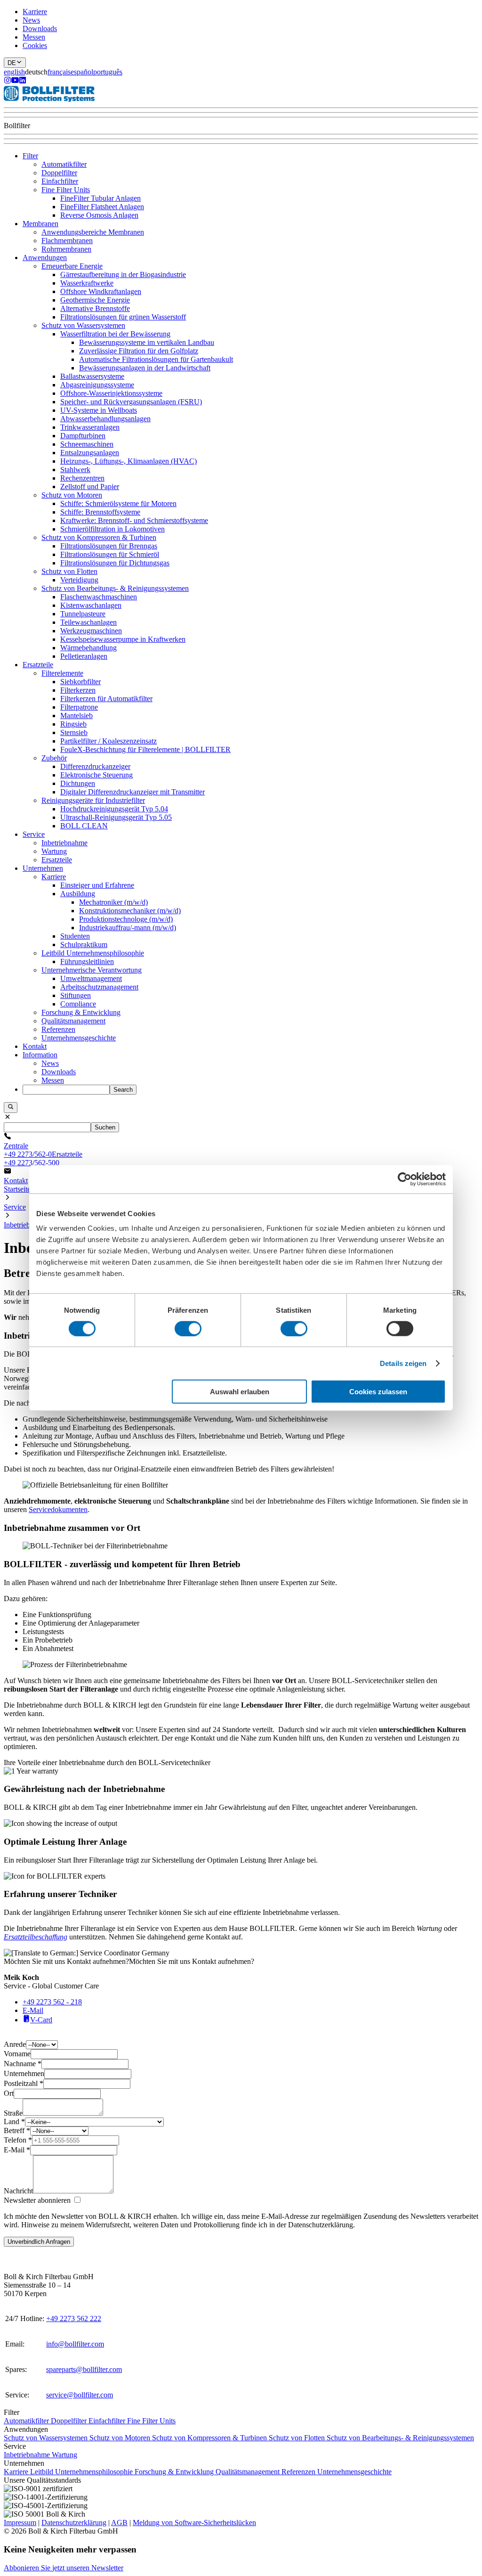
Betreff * (17, 2130)
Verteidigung (79, 580)
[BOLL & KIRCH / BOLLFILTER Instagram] (8, 81)
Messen (34, 37)
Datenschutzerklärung (74, 2523)
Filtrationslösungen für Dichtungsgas (115, 563)
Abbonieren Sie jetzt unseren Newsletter (64, 2568)
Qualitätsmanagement (73, 1021)
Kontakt (35, 1046)
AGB (119, 2523)
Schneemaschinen (87, 444)
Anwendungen (45, 258)
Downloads (40, 29)
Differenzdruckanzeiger (95, 766)
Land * (14, 2122)
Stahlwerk (75, 470)
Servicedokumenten (58, 1509)
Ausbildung (78, 894)
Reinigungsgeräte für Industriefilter (93, 800)
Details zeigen (403, 1363)
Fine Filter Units (66, 190)
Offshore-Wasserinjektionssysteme (111, 393)
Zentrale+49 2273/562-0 (28, 1150)
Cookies (35, 45)
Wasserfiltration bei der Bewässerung (115, 334)
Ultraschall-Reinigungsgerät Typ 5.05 (116, 817)
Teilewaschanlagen (88, 622)
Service (34, 834)
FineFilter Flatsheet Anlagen (102, 207)
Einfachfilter (60, 181)
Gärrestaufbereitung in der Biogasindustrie (123, 274)
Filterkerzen (78, 690)
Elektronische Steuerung (96, 775)
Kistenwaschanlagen (91, 605)
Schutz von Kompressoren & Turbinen (99, 537)
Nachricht (18, 2191)
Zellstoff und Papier (90, 487)
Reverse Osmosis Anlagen (99, 215)
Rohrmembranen (66, 249)
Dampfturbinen (83, 436)
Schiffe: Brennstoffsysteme (100, 512)
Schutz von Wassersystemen (83, 325)
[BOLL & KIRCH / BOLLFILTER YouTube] (15, 81)
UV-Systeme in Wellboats (99, 410)
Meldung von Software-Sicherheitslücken (194, 2523)
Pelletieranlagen (84, 656)
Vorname (17, 2054)
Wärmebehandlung (88, 648)
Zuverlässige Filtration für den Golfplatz (139, 351)
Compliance (78, 1004)
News (31, 20)
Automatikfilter (64, 164)
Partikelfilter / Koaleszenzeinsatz (108, 741)
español (82, 72)
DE (12, 63)
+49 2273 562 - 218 (52, 2002)
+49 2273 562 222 (74, 2318)
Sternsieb (74, 732)
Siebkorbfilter (80, 682)
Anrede (15, 2044)
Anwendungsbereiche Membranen (93, 232)
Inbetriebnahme (64, 843)
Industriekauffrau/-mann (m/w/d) (128, 928)
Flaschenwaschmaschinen (99, 597)
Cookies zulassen (378, 1392)
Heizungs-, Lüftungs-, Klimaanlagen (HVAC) (129, 461)
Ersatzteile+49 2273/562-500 (43, 1158)
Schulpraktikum (84, 945)
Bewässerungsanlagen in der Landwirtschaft (145, 368)
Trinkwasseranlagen (90, 427)
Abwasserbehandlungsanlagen (105, 419)
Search (123, 1090)
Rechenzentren (82, 478)
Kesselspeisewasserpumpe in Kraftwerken (123, 639)
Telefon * (18, 2140)
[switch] (188, 1328)
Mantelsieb (76, 716)
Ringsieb (73, 724)
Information (40, 1055)
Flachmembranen (67, 241)
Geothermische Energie (95, 300)
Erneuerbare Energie (72, 266)
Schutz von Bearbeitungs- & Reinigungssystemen (115, 588)
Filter (30, 156)
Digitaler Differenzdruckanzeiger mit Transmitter (133, 792)
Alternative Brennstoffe (95, 308)
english (14, 72)
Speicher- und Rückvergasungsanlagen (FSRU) (131, 402)
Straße (13, 2113)
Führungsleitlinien (87, 961)
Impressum (20, 2523)
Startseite (17, 1189)
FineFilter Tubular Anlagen (100, 198)
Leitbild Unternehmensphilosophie (93, 953)
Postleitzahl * (24, 2083)
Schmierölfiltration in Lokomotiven (112, 529)
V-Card (41, 2020)
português (108, 72)
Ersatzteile (38, 665)
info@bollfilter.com (75, 2344)
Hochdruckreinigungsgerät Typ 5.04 (114, 809)
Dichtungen (78, 783)
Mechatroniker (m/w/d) (113, 902)
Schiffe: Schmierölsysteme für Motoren (118, 503)
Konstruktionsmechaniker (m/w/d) (130, 911)
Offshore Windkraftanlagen (101, 291)
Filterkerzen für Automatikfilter (106, 699)
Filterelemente (62, 673)
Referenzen (58, 1029)
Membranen (40, 224)
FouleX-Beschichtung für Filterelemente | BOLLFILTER (145, 749)
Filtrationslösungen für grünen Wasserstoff (123, 317)
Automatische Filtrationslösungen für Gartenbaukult (156, 359)
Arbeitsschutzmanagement (99, 987)
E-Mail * (17, 2150)
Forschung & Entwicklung (81, 1012)
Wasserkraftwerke (87, 283)
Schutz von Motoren (72, 495)
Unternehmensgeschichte (79, 1038)
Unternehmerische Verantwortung (92, 970)
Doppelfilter (59, 173)
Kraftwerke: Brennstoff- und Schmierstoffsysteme (134, 520)
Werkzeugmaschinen (91, 631)
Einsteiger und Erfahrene (97, 885)
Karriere (35, 12)
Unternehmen (43, 868)
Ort (9, 2093)
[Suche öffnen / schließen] (11, 1107)
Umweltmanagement (91, 978)
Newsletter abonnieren (37, 2200)
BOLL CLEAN (84, 826)
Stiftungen (76, 995)
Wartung (54, 851)
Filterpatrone (79, 707)
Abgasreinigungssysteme (97, 385)
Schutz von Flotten (69, 571)
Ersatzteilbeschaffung (36, 1937)
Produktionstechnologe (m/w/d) (126, 919)
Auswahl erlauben (240, 1392)
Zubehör (54, 758)
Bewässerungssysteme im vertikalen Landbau (147, 342)
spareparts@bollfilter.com (84, 2369)
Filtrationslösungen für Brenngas (109, 546)
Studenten (75, 936)
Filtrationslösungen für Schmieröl (110, 554)
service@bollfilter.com (80, 2395)
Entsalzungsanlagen (90, 453)
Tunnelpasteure (83, 614)
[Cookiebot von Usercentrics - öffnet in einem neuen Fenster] (405, 1179)
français (59, 72)
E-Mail (33, 2010)
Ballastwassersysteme (92, 376)
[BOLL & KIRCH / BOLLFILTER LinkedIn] (23, 81)
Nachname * (23, 2064)
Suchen (105, 1127)
